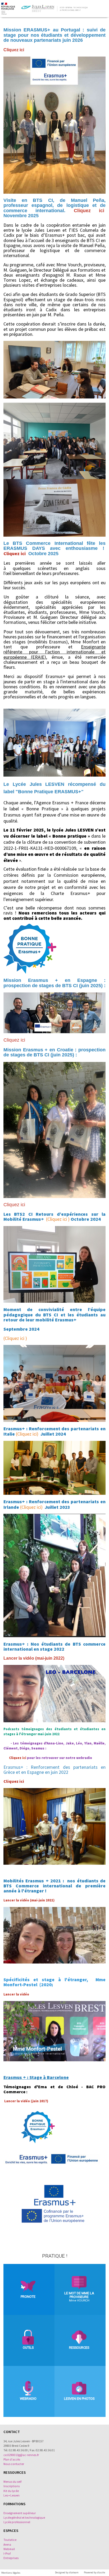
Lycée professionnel (17, 2522)
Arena (7, 2545)
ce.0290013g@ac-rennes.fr (21, 2455)
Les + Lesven (12, 2495)
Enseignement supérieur (20, 2513)
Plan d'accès (12, 2459)
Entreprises (11, 2558)
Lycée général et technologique (24, 2518)
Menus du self (12, 2482)
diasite (101, 2572)
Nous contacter (14, 2464)
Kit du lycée (11, 2491)
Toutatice (10, 2540)
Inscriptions (12, 2486)
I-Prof (7, 2554)
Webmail (9, 2549)
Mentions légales (11, 2573)
